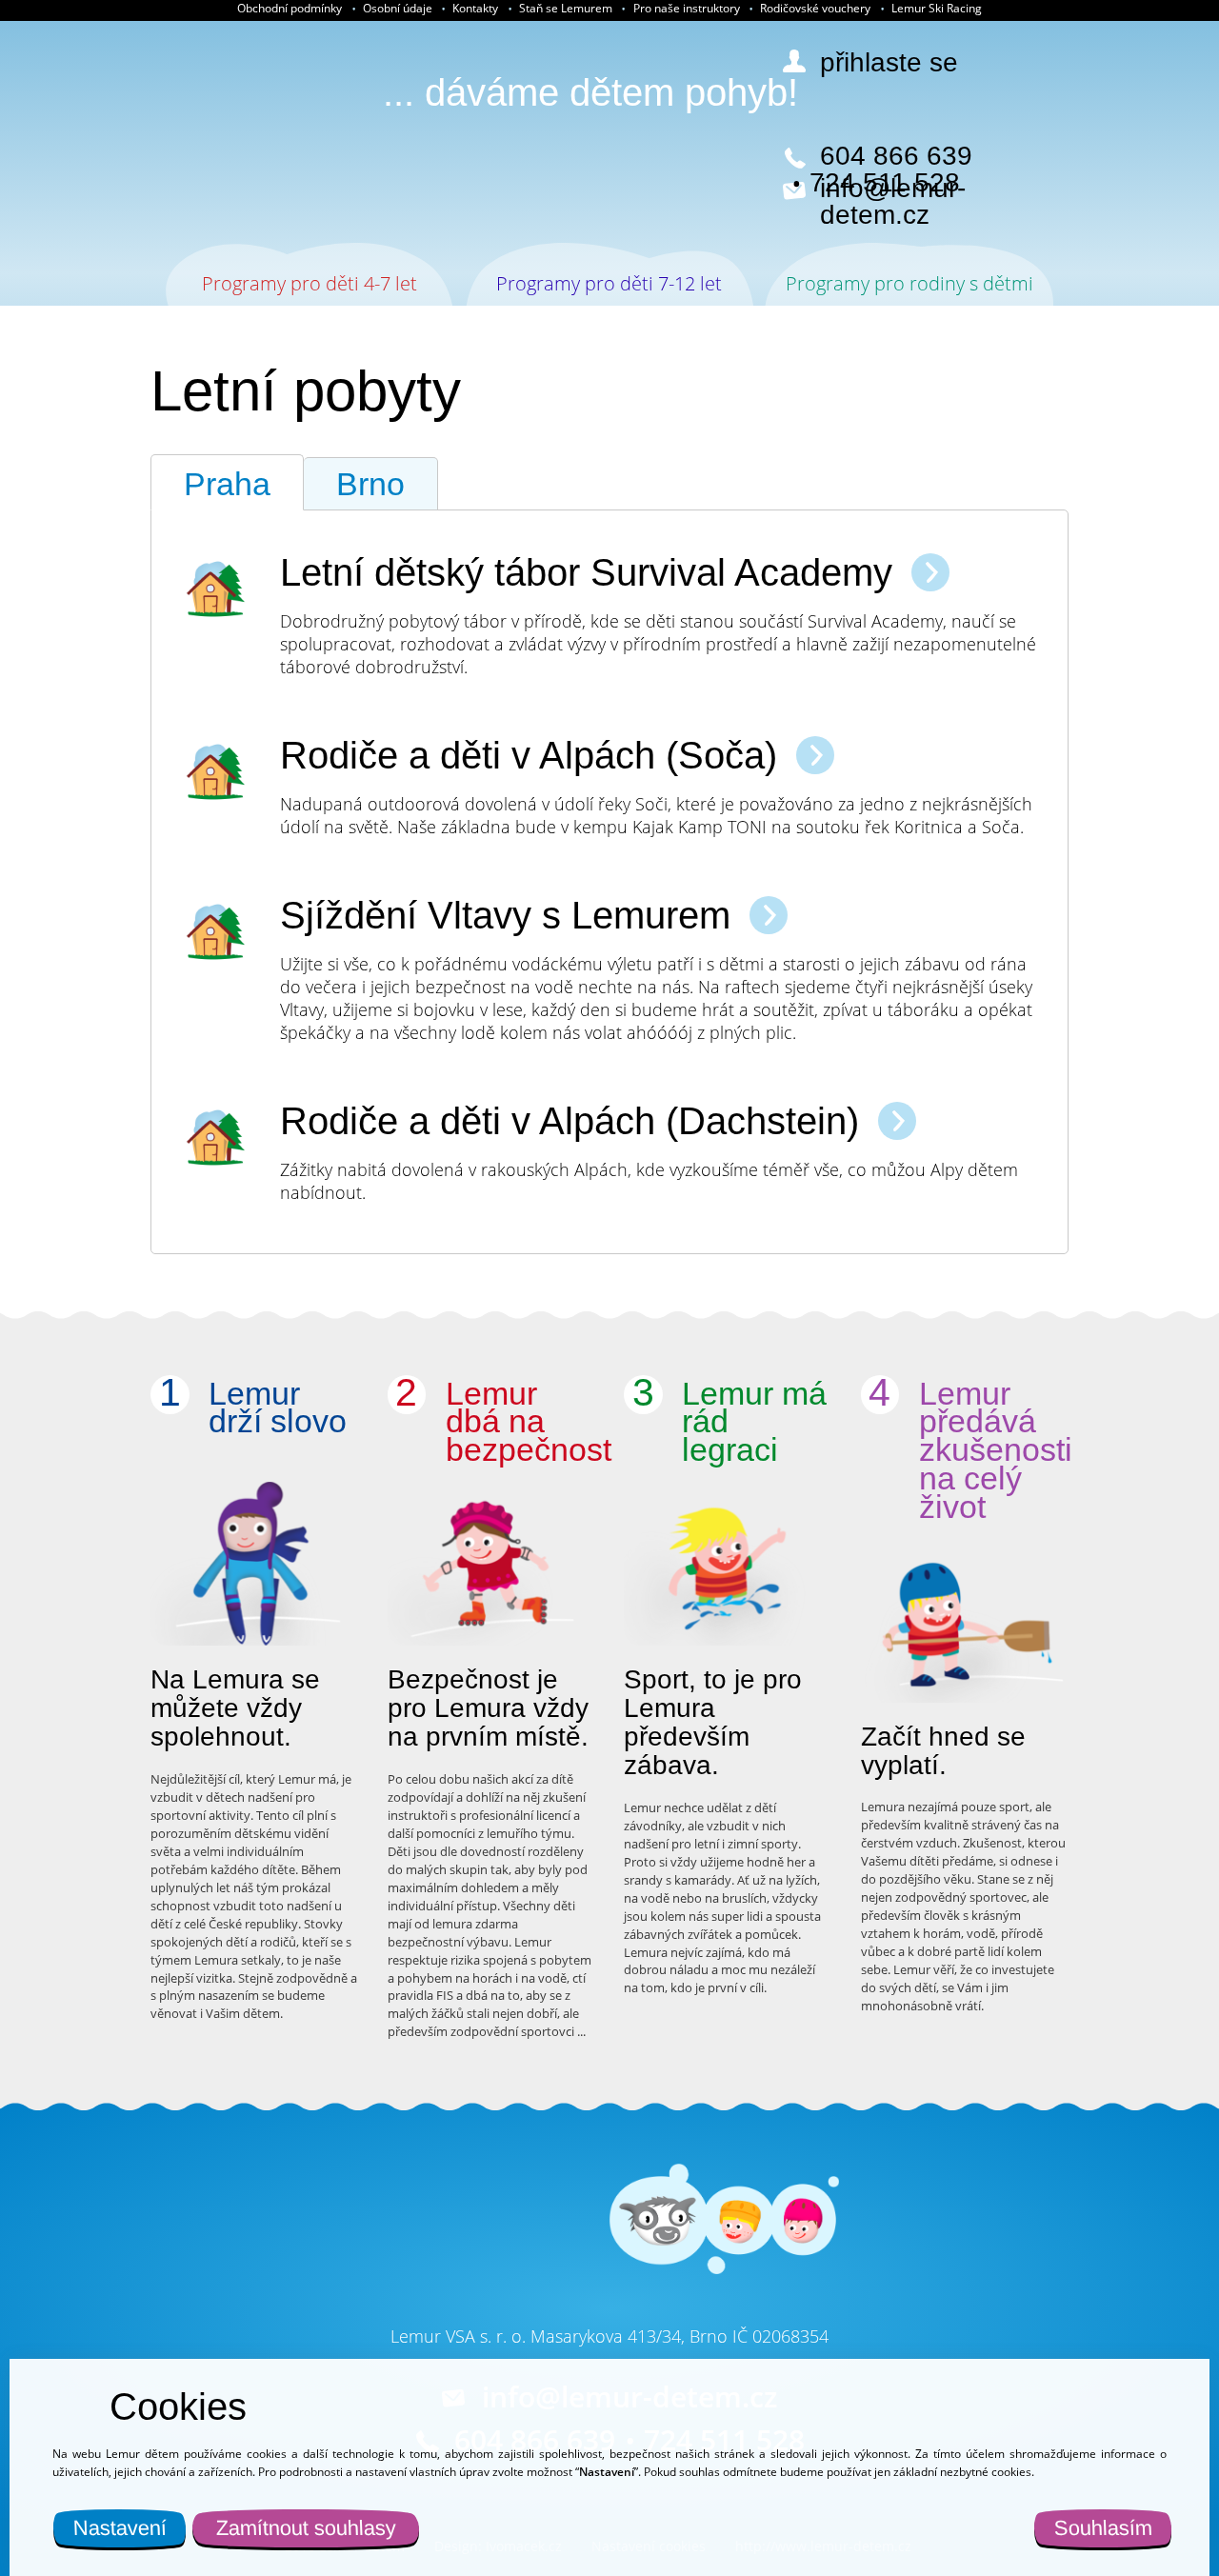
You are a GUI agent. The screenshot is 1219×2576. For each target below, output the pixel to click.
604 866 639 (896, 156)
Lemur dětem (223, 133)
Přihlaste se (889, 63)
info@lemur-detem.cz (893, 202)
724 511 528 (885, 183)
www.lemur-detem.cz (471, 2256)
